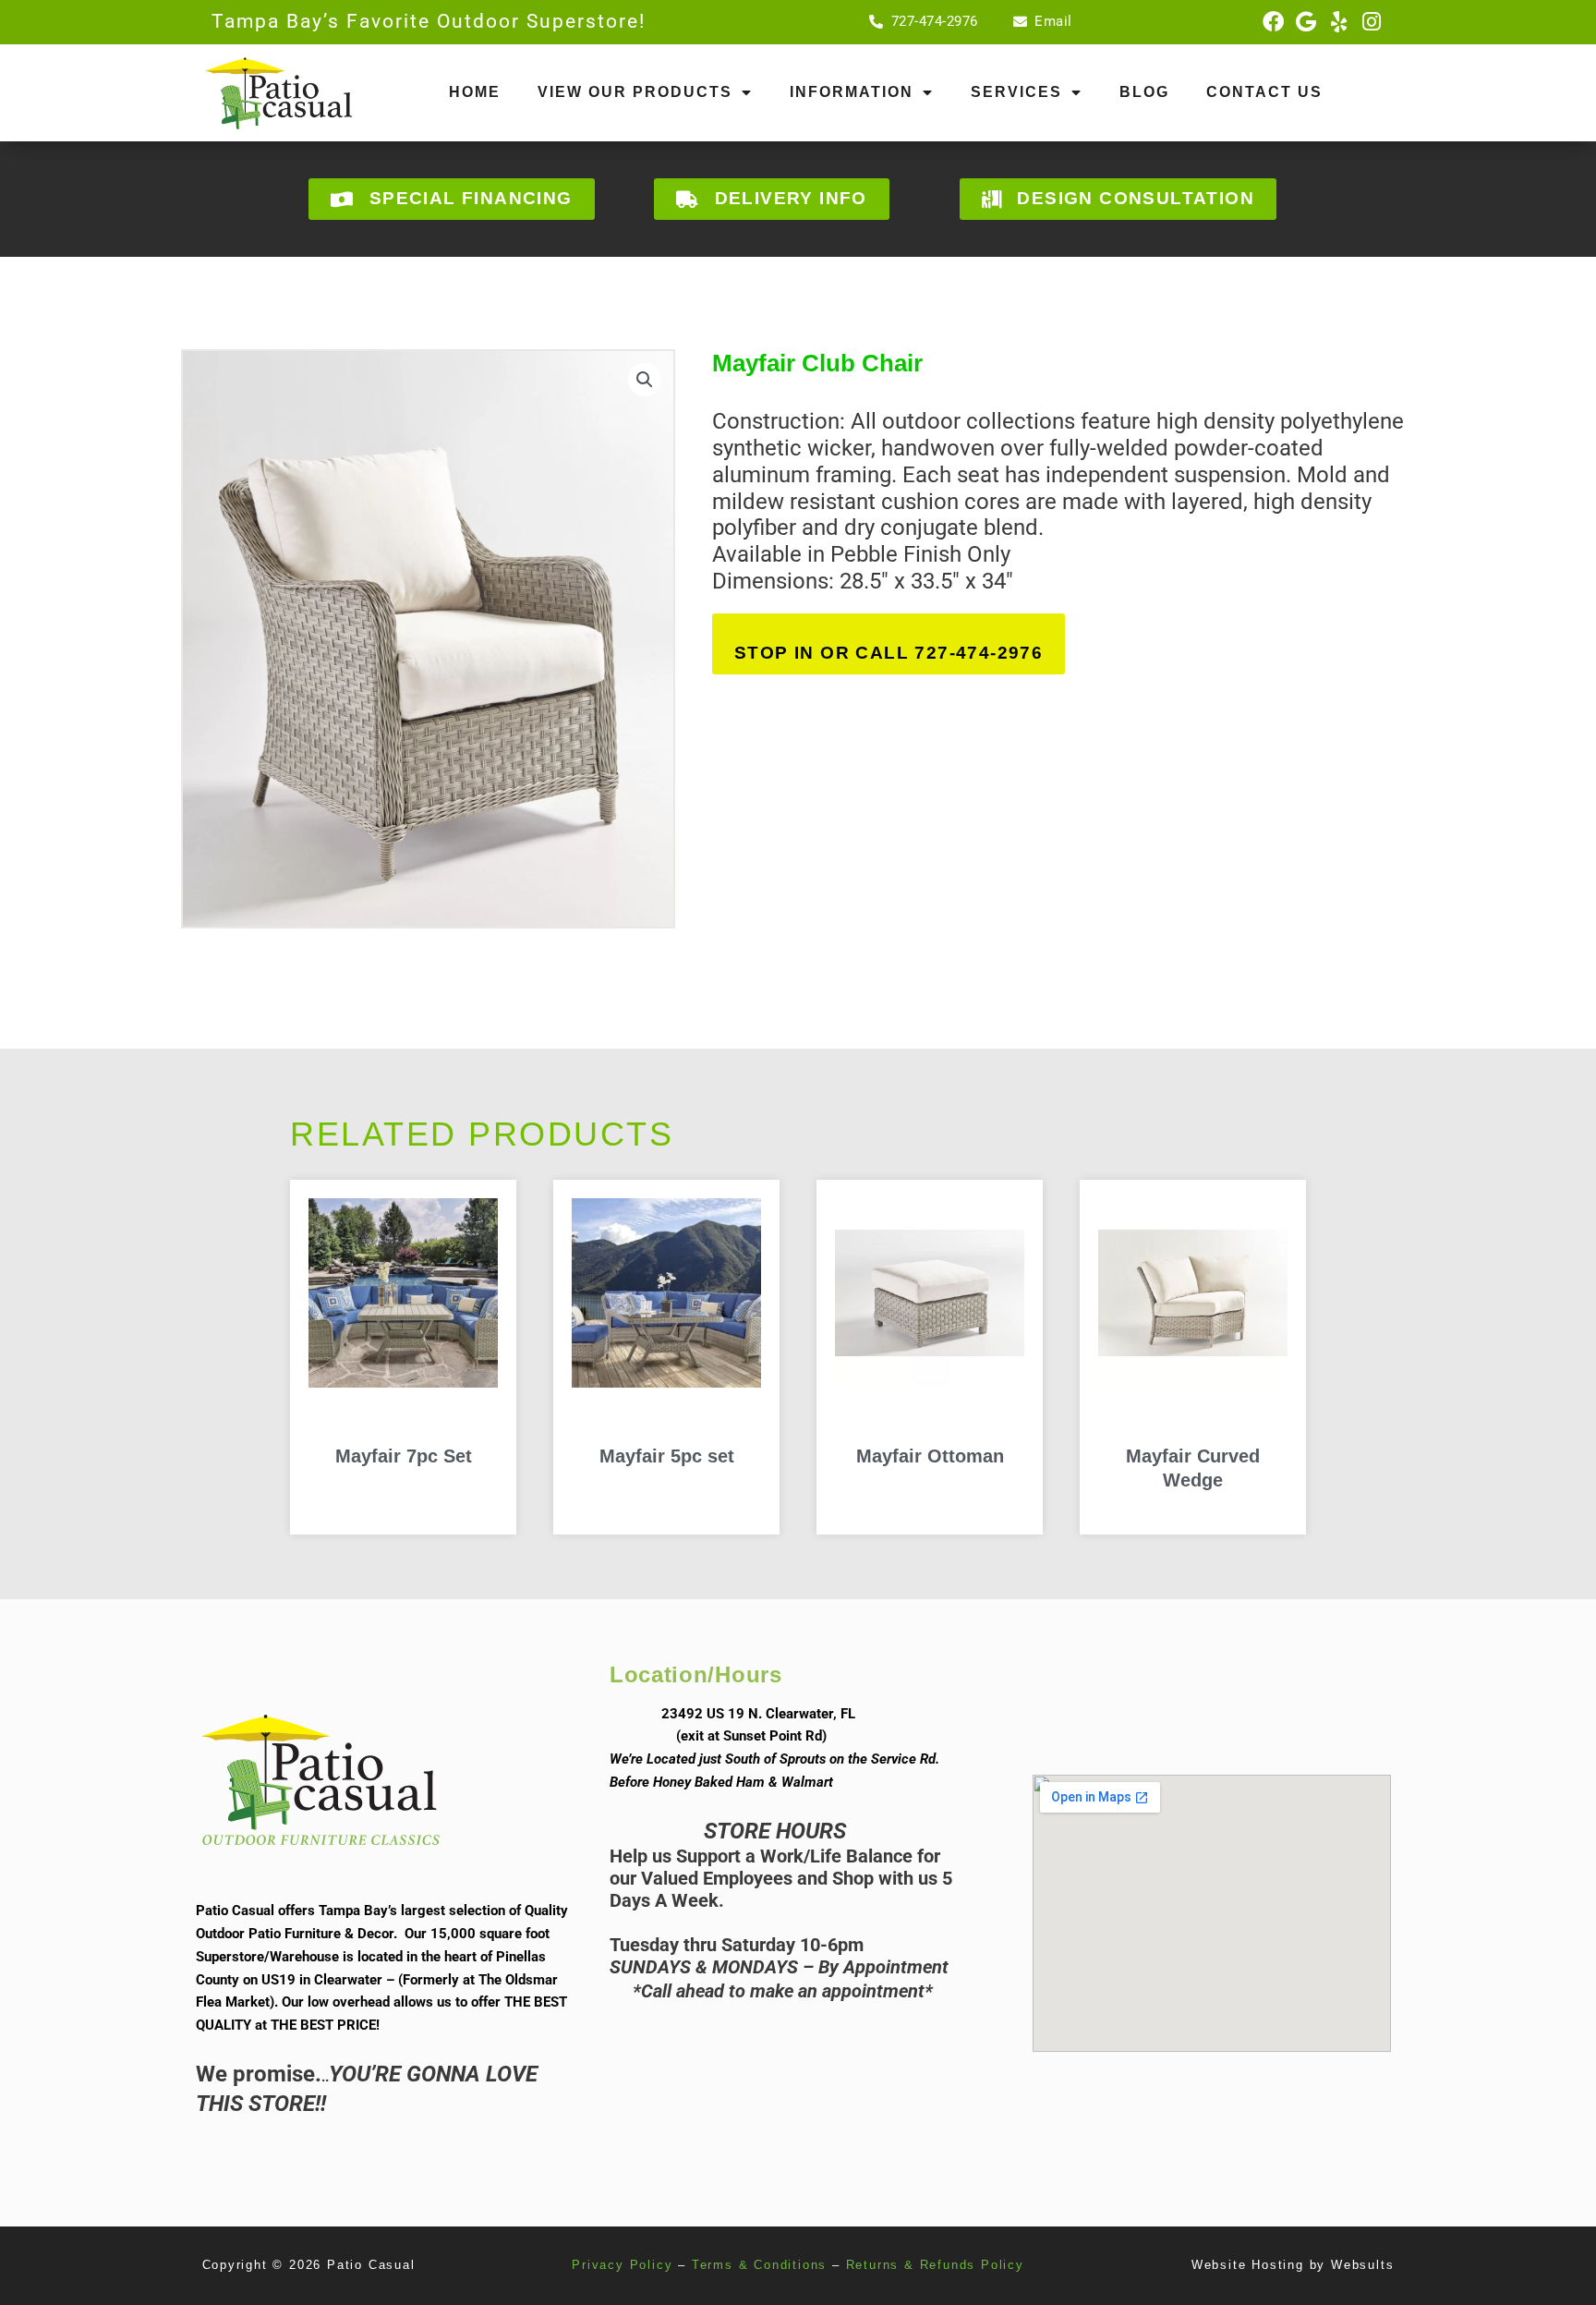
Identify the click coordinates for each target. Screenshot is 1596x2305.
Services (1016, 92)
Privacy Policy (622, 2265)
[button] (645, 380)
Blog (1144, 92)
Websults (1362, 2265)
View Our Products (635, 92)
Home (475, 92)
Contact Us (1264, 92)
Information (852, 92)
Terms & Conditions (759, 2265)
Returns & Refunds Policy (935, 2265)
